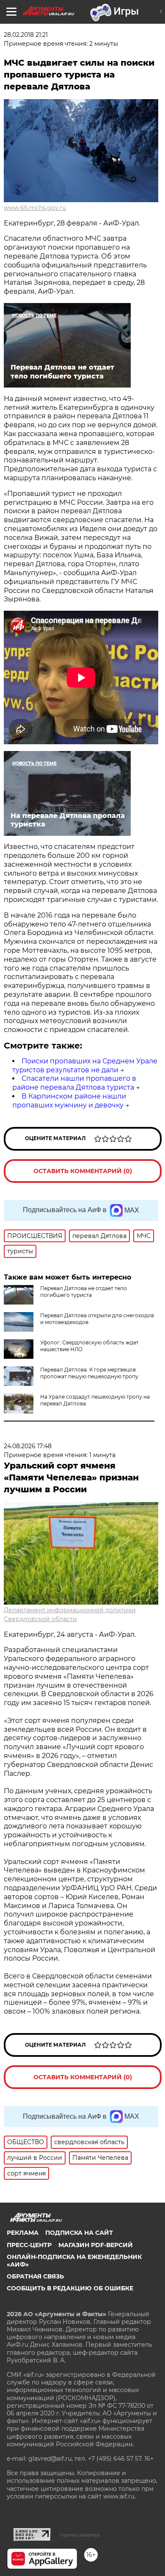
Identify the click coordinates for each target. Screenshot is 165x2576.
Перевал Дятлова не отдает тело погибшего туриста (84, 1292)
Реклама (23, 2233)
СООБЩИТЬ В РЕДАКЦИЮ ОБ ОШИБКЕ (70, 2288)
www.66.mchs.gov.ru (35, 208)
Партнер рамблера (80, 2535)
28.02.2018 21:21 (26, 35)
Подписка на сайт (79, 2233)
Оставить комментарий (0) (83, 1171)
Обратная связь (35, 2276)
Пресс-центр (29, 2245)
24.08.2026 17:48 (28, 1446)
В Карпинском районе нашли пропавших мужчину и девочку (69, 1101)
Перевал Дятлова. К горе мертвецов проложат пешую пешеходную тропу (89, 1373)
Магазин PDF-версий (96, 2245)
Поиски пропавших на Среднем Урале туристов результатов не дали (85, 1065)
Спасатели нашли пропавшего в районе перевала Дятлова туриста (74, 1083)
